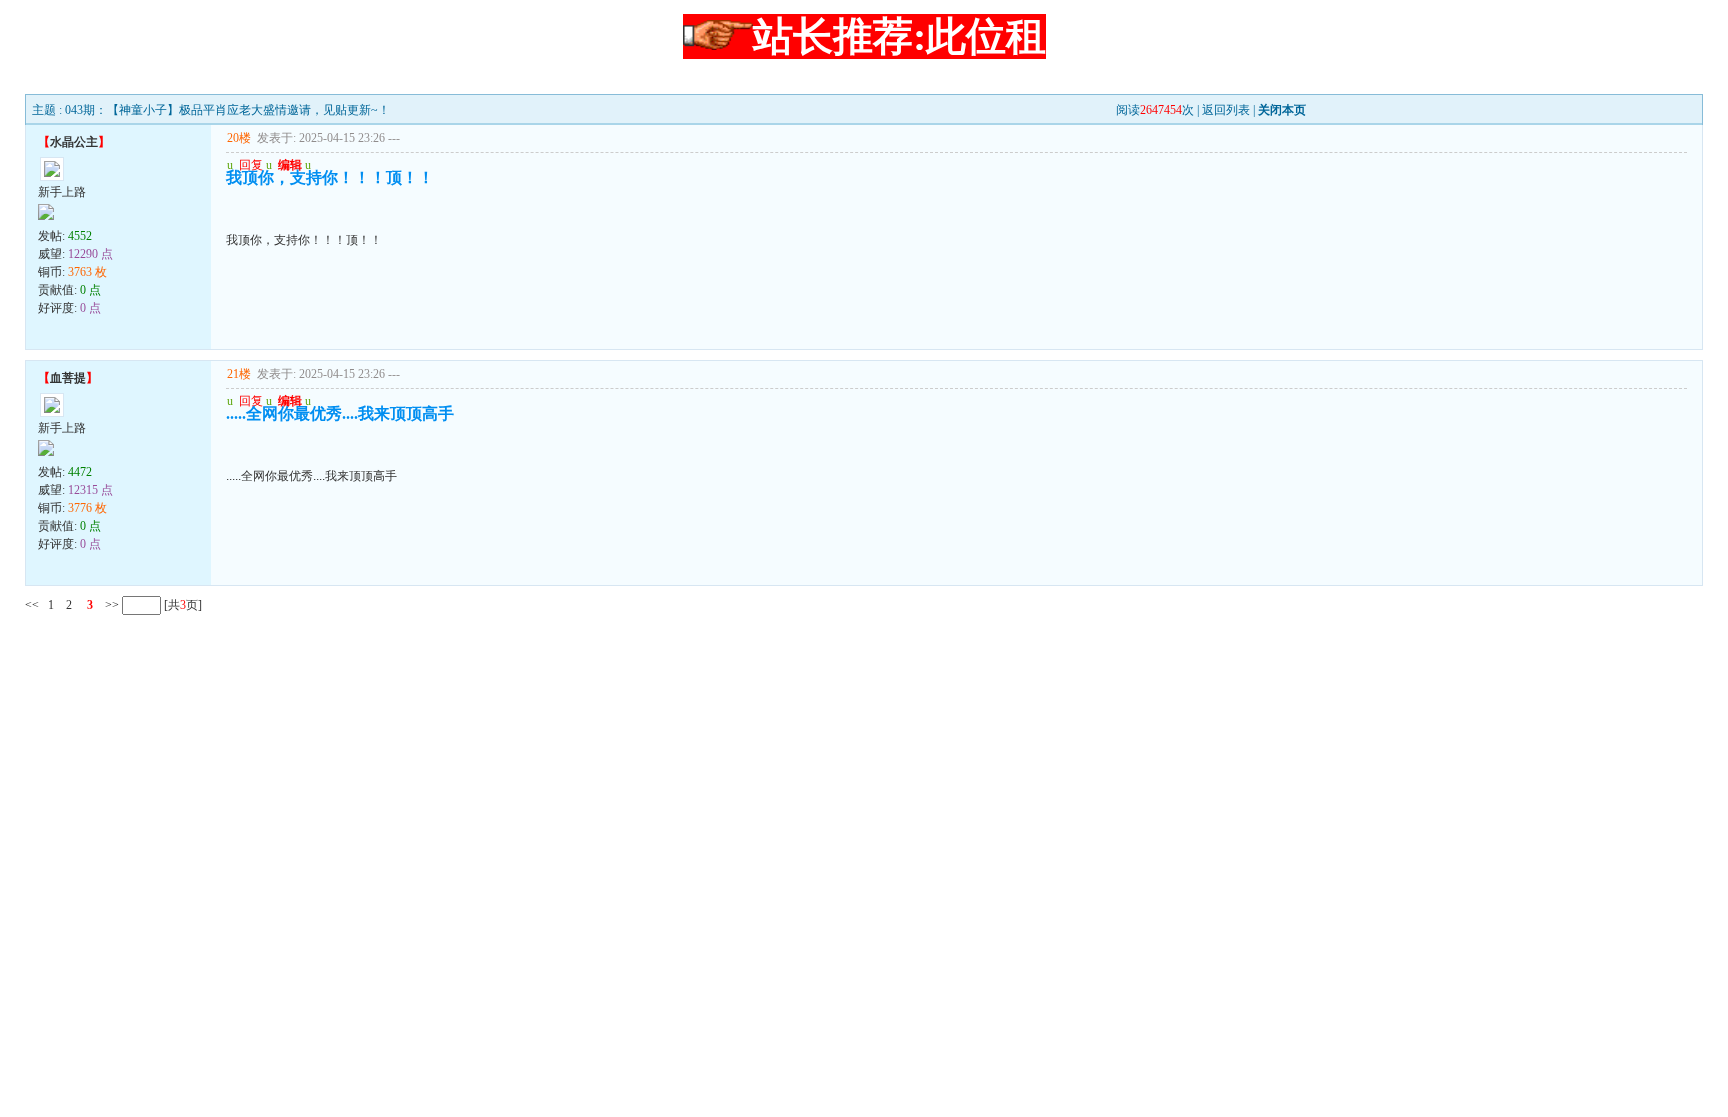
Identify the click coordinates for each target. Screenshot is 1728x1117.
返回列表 (1226, 110)
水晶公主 (74, 142)
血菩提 (68, 378)
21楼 (239, 374)
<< (32, 605)
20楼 (239, 138)
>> (110, 605)
